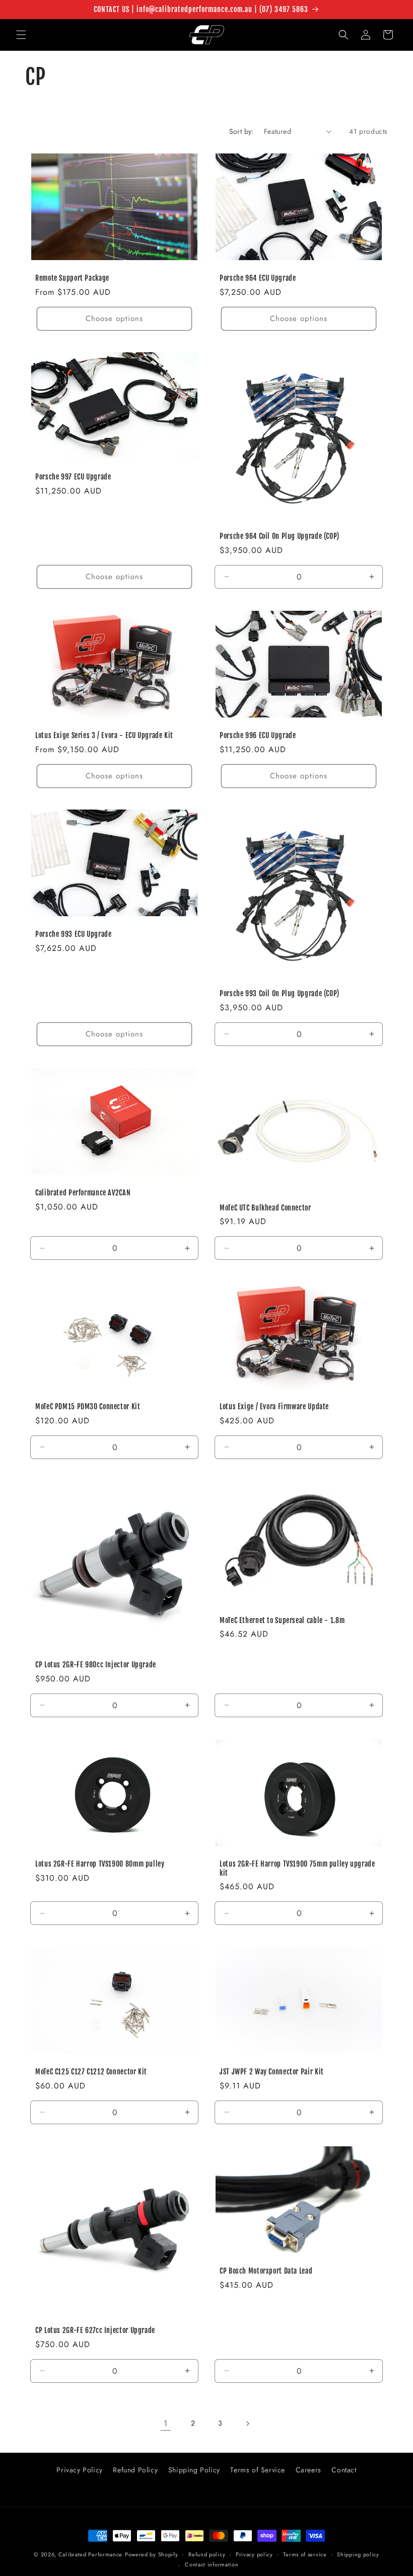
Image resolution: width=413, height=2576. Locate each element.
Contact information (212, 2564)
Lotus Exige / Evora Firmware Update (274, 1406)
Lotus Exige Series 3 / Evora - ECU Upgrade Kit (104, 735)
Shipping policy (358, 2554)
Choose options (114, 318)
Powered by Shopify (152, 2554)
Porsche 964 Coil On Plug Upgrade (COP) (280, 536)
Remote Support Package (72, 278)
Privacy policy (254, 2554)
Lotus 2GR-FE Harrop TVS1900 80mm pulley (100, 1864)
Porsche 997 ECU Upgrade (73, 477)
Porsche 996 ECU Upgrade (258, 735)
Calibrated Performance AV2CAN (83, 1193)
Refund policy (207, 2554)
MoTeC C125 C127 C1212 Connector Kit (91, 2072)
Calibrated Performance (90, 2554)
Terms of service (305, 2554)
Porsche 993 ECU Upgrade (74, 934)
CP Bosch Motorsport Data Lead (266, 2271)
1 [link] (166, 2423)
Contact (344, 2470)
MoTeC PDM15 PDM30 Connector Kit (88, 1406)
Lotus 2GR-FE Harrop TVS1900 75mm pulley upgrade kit (297, 1868)
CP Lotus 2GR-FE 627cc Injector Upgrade (95, 2330)
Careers (308, 2470)
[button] (21, 35)
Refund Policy (135, 2470)
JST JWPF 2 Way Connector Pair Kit (272, 2072)
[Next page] (247, 2424)
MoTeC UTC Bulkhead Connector (265, 1207)
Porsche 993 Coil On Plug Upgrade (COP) (280, 993)
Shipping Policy (194, 2470)
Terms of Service (258, 2470)
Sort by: (242, 131)
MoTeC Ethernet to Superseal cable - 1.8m (282, 1620)
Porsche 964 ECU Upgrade (258, 278)
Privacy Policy (79, 2470)
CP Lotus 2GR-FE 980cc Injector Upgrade (96, 1665)
